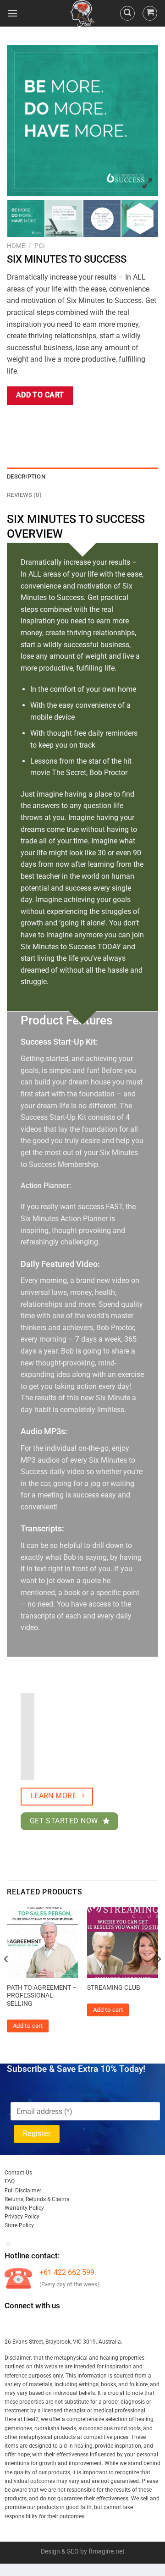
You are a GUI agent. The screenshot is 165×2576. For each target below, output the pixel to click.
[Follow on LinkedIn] (79, 2324)
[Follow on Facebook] (13, 2324)
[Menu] (12, 13)
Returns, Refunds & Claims (37, 2199)
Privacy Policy (22, 2217)
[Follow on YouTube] (96, 2324)
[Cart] (150, 13)
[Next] (159, 1977)
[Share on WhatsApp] (15, 421)
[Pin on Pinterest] (81, 421)
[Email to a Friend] (65, 421)
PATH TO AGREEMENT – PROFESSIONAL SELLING (42, 1995)
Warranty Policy (24, 2208)
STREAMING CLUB (114, 1987)
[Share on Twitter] (48, 421)
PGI (40, 246)
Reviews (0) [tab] (24, 495)
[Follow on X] (63, 2324)
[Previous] (6, 1977)
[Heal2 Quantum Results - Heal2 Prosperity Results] (82, 13)
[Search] (127, 13)
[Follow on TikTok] (46, 2324)
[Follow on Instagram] (29, 2324)
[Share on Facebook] (32, 421)
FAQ (10, 2181)
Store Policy (19, 2225)
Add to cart (40, 395)
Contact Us (18, 2173)
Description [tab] (26, 476)
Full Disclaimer (23, 2191)
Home (16, 246)
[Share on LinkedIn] (98, 421)
